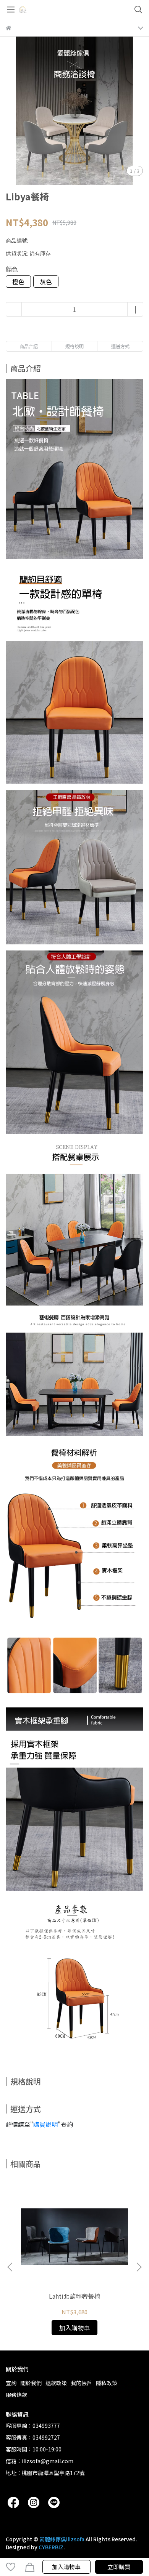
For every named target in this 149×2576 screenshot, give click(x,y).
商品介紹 (29, 346)
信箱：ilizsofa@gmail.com (40, 2461)
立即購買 (119, 2567)
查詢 (11, 2383)
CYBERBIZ (51, 2547)
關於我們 (31, 2383)
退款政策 (56, 2383)
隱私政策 (107, 2383)
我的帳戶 (81, 2383)
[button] (139, 2267)
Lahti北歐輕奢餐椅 (74, 2296)
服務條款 (16, 2395)
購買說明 (45, 2124)
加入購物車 (66, 2567)
